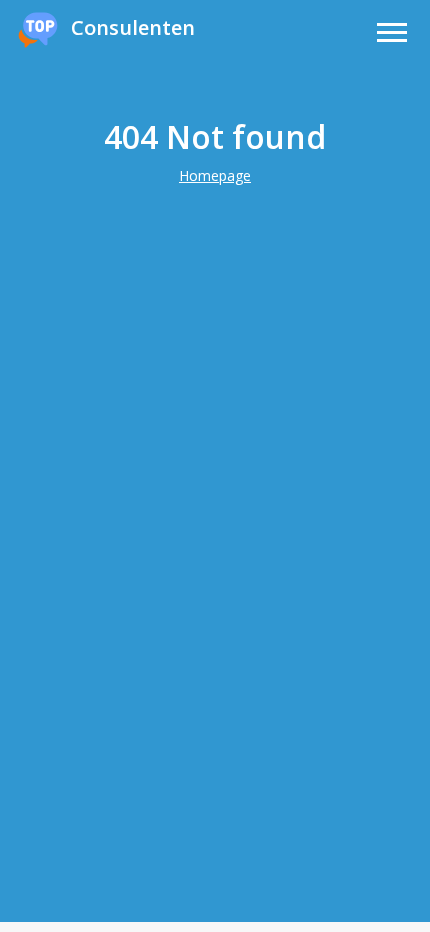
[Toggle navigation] (392, 35)
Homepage (215, 175)
